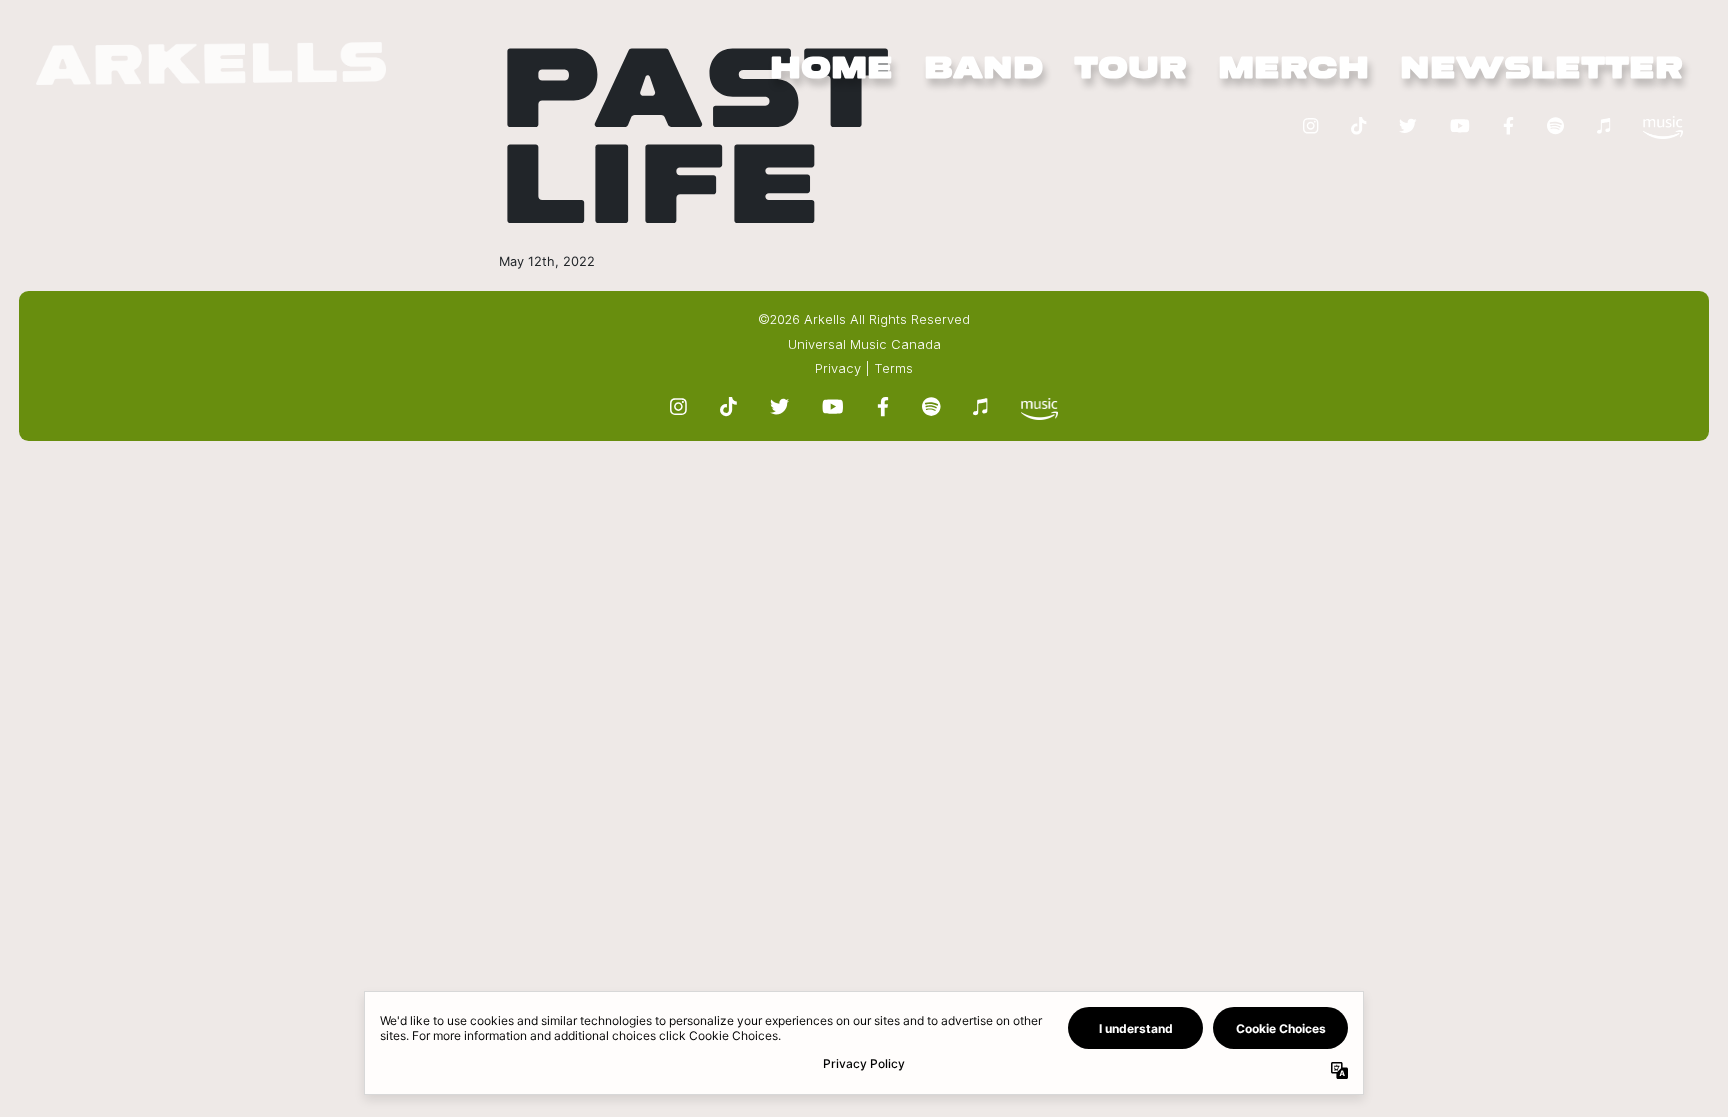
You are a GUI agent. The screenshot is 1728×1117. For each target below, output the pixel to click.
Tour (1130, 69)
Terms (893, 368)
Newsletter (1541, 69)
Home (831, 69)
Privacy (838, 368)
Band (983, 69)
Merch (1293, 69)
